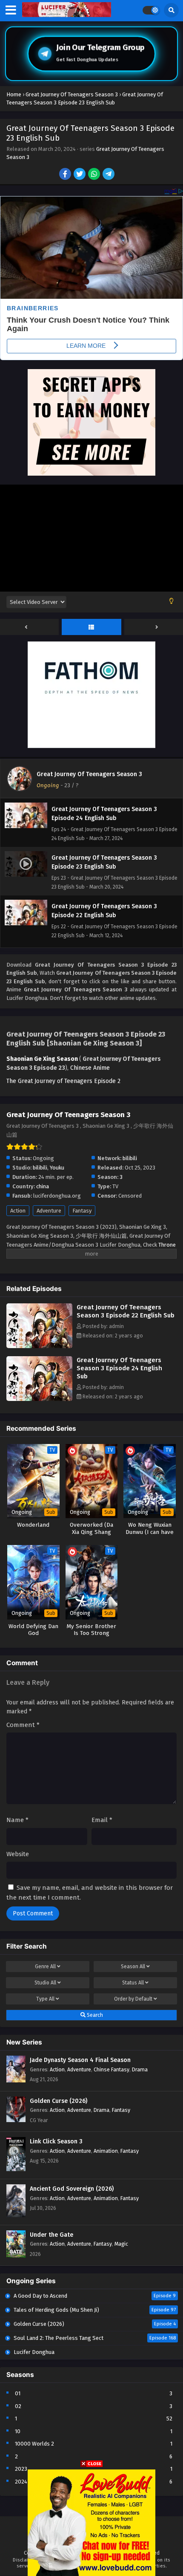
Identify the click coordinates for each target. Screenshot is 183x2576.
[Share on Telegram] (109, 175)
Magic (121, 2244)
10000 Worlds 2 (34, 2444)
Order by (133, 1999)
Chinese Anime (90, 1068)
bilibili (130, 1158)
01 (18, 2393)
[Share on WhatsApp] (95, 175)
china (43, 1186)
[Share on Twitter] (80, 175)
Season (133, 1967)
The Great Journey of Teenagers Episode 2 (63, 1081)
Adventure (49, 1211)
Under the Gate (51, 2235)
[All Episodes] (91, 627)
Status (133, 1983)
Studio (45, 1983)
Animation (106, 2151)
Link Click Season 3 (56, 2141)
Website (18, 1854)
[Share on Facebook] (66, 175)
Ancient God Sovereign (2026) (72, 2189)
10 (18, 2431)
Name (17, 1820)
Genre (45, 1967)
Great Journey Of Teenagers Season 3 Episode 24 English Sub (119, 1368)
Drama (140, 2069)
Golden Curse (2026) (59, 2101)
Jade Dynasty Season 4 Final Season (80, 2060)
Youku (57, 1168)
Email (102, 1820)
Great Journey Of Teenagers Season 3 (89, 774)
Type (45, 1999)
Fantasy (82, 1211)
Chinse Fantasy (112, 2069)
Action (18, 1211)
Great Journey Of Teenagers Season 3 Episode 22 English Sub (126, 1311)
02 (18, 2406)
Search (94, 2015)
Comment (23, 1725)
